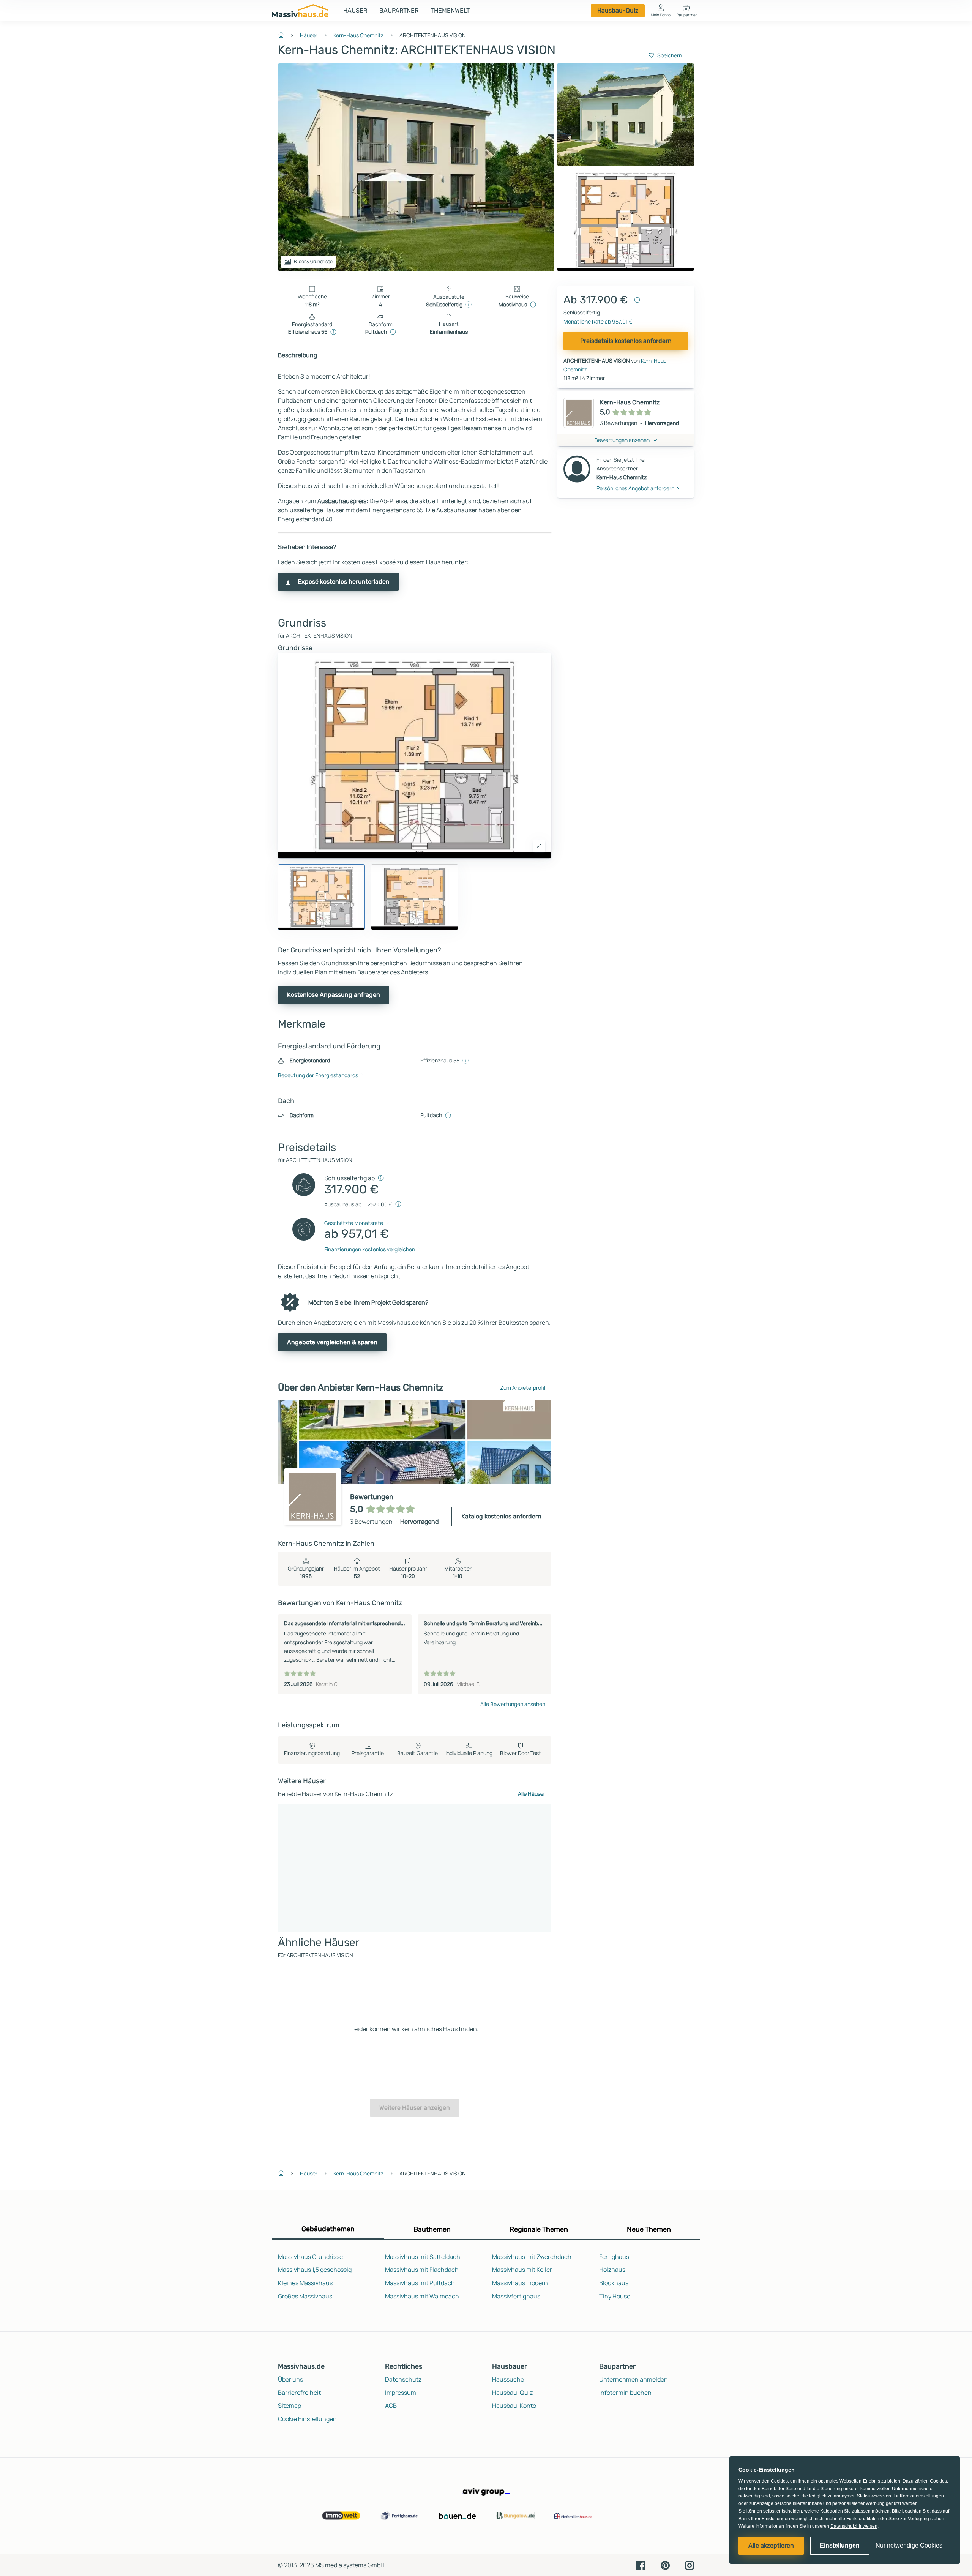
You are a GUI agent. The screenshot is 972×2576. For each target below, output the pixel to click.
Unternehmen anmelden (634, 2379)
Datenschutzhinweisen (854, 2526)
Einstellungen (840, 2545)
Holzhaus (612, 2270)
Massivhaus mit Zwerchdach (532, 2257)
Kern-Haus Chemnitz (358, 35)
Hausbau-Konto (514, 2406)
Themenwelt (450, 10)
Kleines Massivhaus (305, 2283)
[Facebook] (641, 2565)
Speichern (670, 55)
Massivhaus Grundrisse (310, 2257)
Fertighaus (614, 2257)
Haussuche (508, 2379)
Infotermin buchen (625, 2393)
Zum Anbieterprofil (523, 1388)
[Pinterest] (665, 2565)
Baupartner (399, 10)
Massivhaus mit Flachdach (422, 2270)
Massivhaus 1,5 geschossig (315, 2270)
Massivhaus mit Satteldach (423, 2257)
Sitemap (290, 2406)
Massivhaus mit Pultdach (420, 2283)
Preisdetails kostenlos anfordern (626, 341)
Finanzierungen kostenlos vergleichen (370, 1249)
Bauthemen (432, 2229)
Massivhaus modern (520, 2283)
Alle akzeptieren (771, 2545)
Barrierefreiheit (299, 2393)
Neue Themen (649, 2229)
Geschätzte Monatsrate (354, 1223)
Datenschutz (403, 2379)
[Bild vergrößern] (539, 846)
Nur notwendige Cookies (909, 2545)
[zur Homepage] (284, 34)
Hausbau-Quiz (618, 10)
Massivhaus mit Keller (522, 2270)
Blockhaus (614, 2283)
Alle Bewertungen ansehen (513, 1704)
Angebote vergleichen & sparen (332, 1342)
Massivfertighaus (516, 2296)
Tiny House (615, 2296)
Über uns (290, 2379)
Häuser (355, 10)
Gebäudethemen (328, 2229)
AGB (391, 2406)
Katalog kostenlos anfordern (501, 1516)
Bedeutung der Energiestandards (318, 1075)
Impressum (401, 2393)
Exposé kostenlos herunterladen (344, 582)
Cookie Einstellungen (307, 2419)
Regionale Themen (539, 2229)
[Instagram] (690, 2565)
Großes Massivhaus (305, 2296)
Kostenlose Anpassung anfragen (334, 995)
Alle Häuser (532, 1794)
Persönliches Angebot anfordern (635, 488)
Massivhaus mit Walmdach (422, 2296)
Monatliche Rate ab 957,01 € (598, 321)
